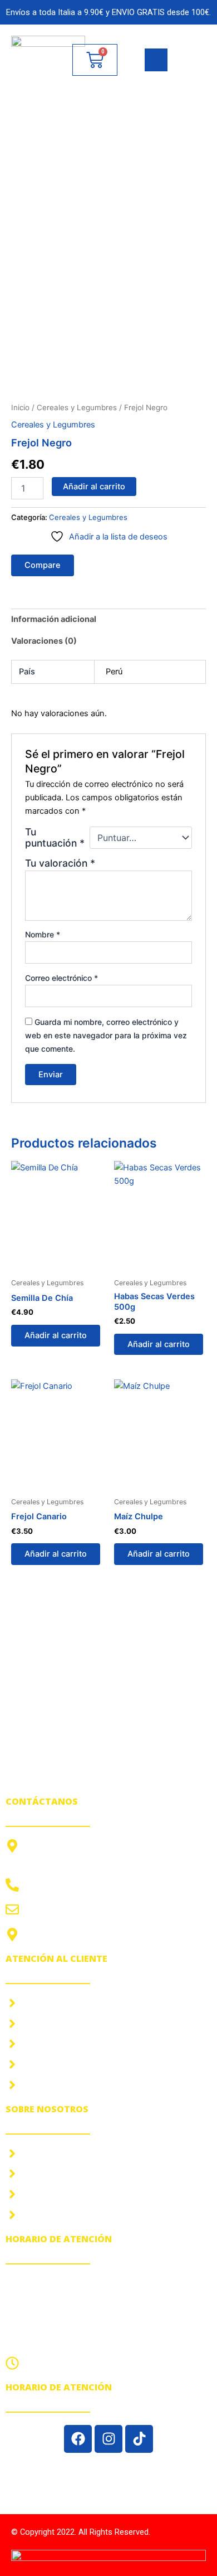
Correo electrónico (61, 978)
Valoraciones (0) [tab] (44, 641)
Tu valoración (60, 863)
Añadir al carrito (94, 487)
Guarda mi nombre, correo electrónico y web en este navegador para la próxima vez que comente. (106, 1035)
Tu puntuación (55, 838)
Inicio (20, 407)
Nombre (43, 934)
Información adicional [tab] (54, 619)
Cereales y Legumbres (77, 407)
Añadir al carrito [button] (56, 1335)
